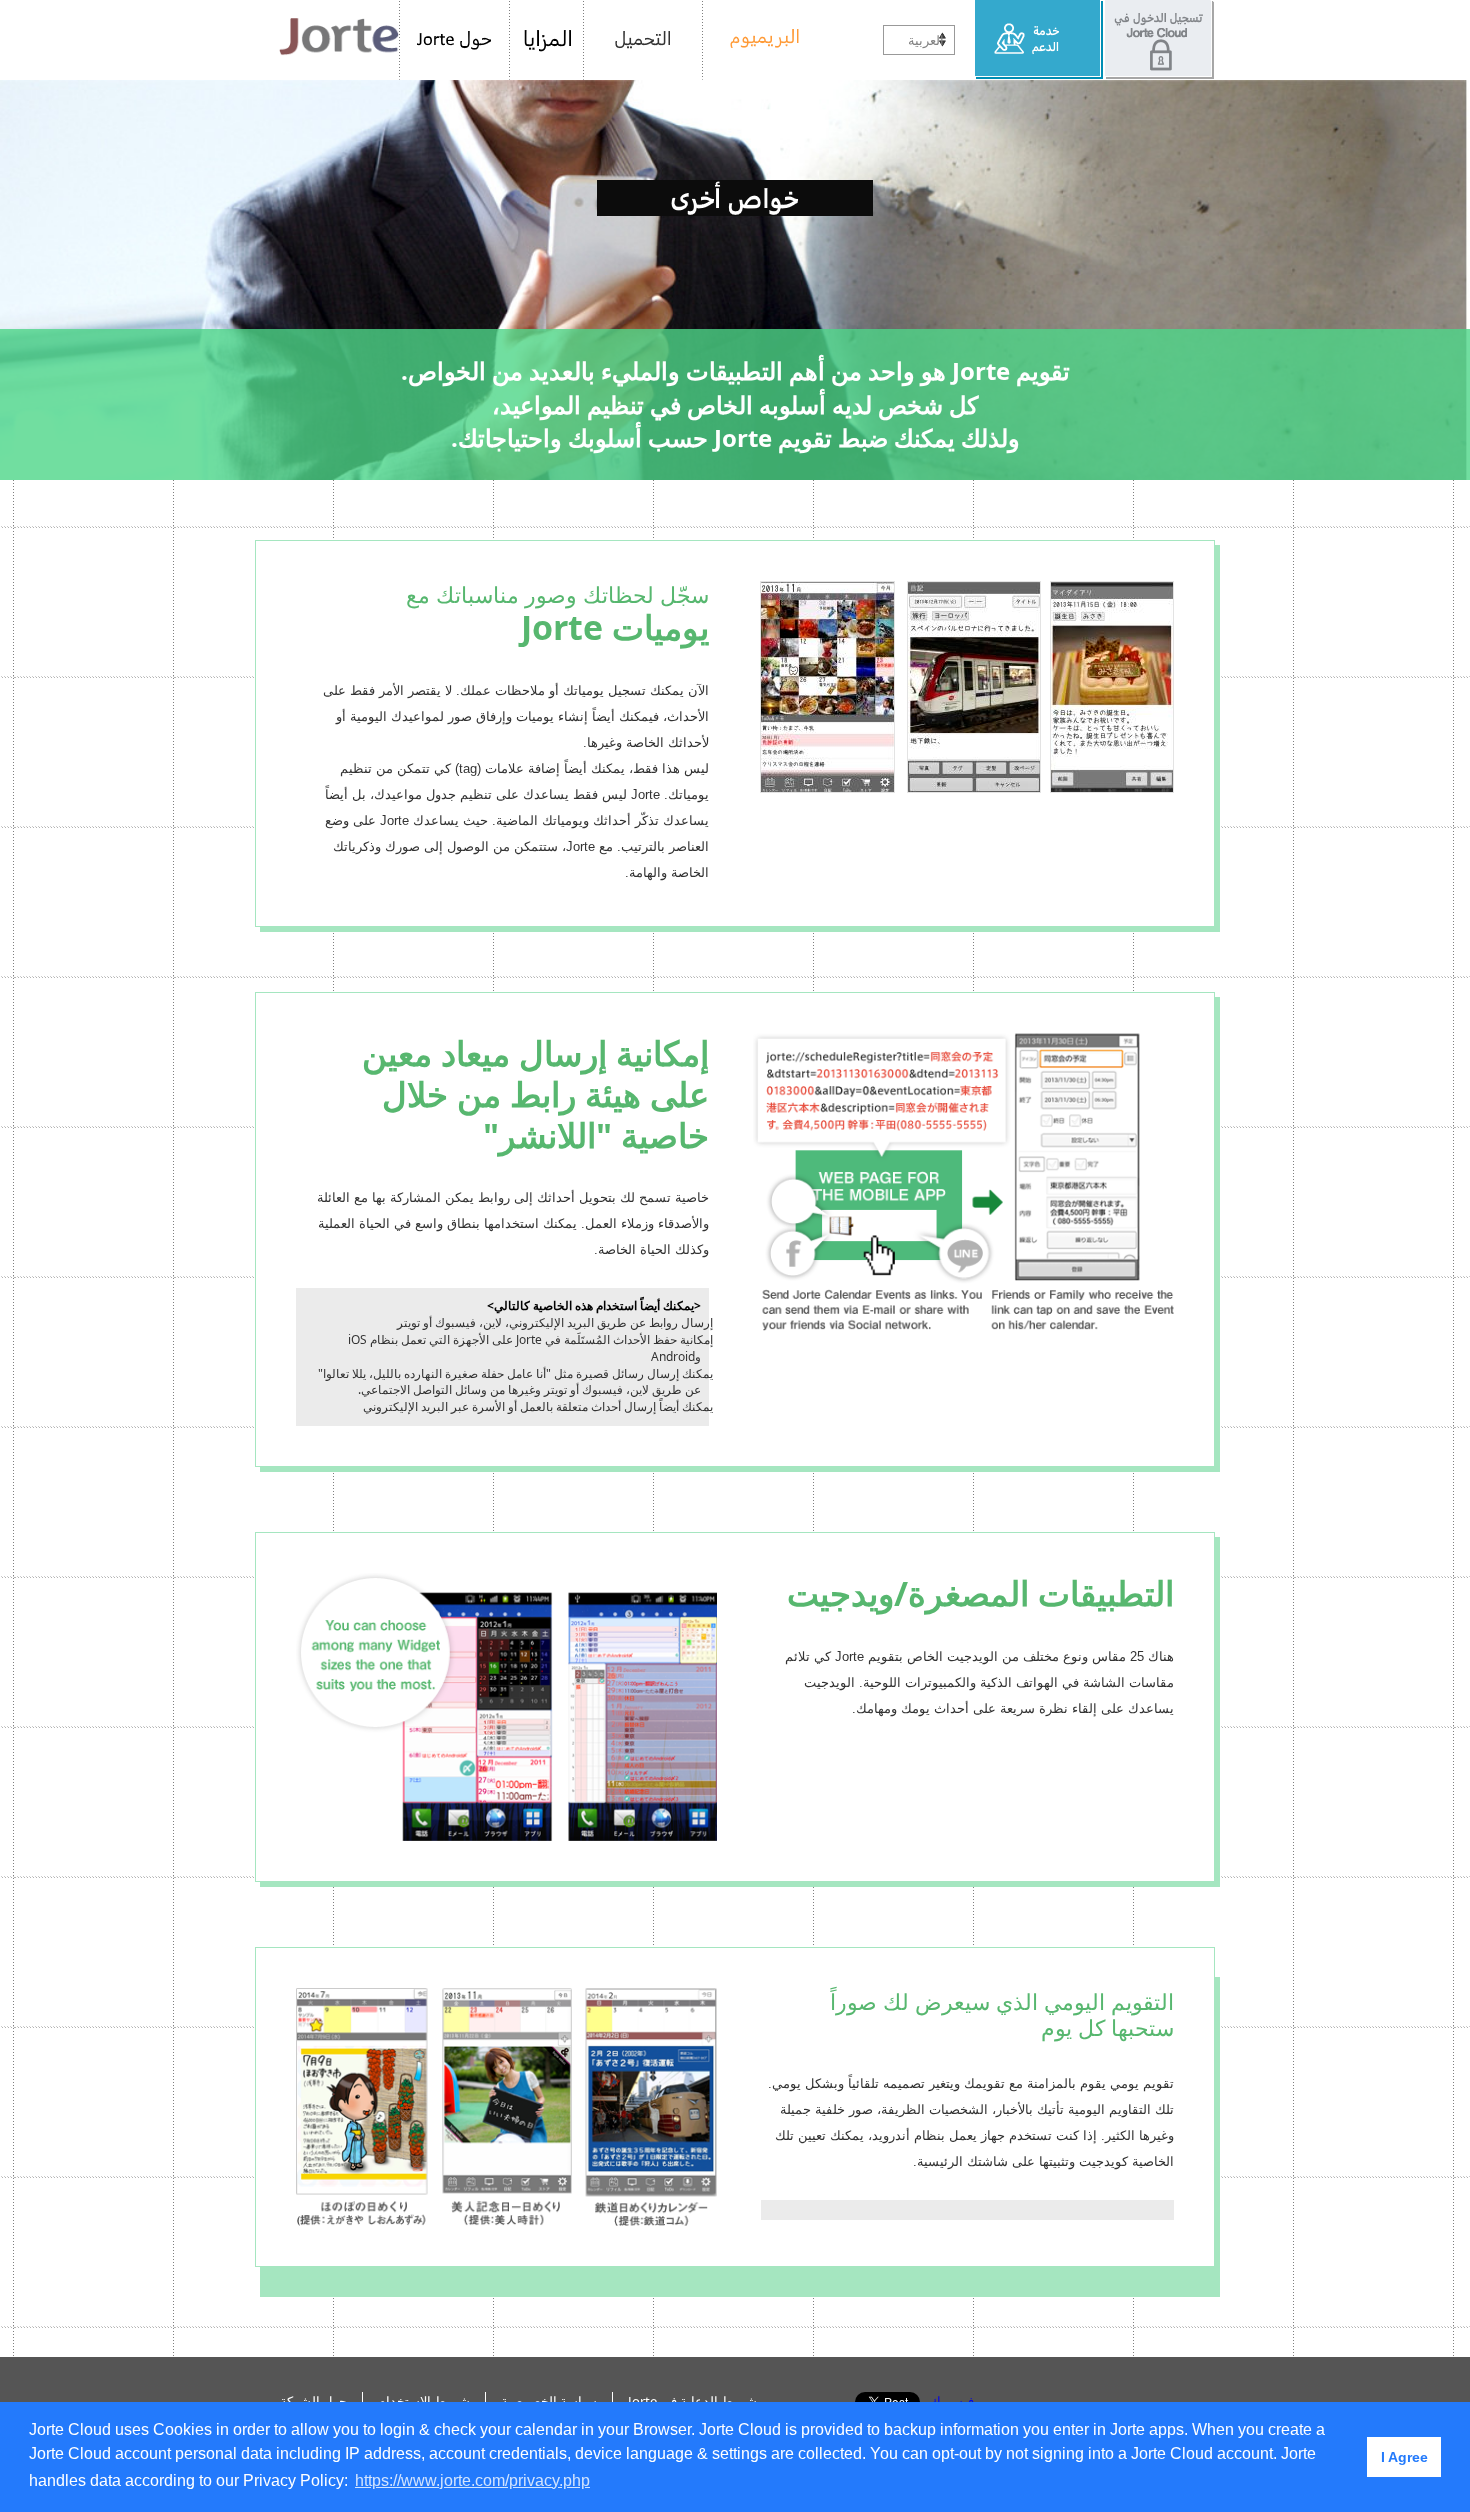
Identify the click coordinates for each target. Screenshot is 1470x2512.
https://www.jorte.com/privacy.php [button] (472, 2480)
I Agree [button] (1404, 2457)
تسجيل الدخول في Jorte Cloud (1159, 40)
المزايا (547, 40)
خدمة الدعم (1039, 40)
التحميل (643, 40)
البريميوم (757, 40)
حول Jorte (454, 40)
